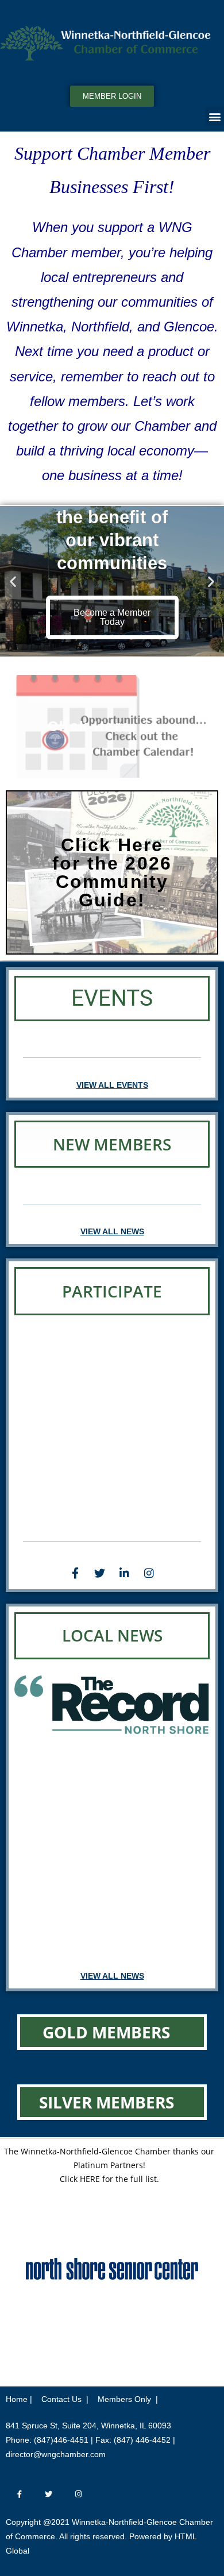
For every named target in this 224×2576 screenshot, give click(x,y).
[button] (215, 116)
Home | (19, 2399)
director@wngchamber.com (56, 2454)
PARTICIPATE (112, 1291)
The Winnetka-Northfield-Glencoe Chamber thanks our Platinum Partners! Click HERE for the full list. (109, 2165)
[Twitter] (100, 1573)
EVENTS (112, 998)
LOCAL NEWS (112, 1635)
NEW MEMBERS (112, 1144)
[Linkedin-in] (125, 1573)
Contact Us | (65, 2399)
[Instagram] (149, 1573)
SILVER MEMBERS (107, 2102)
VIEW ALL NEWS (112, 1231)
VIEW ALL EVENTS (112, 1085)
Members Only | (128, 2399)
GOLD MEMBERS (106, 2032)
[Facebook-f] (75, 1573)
